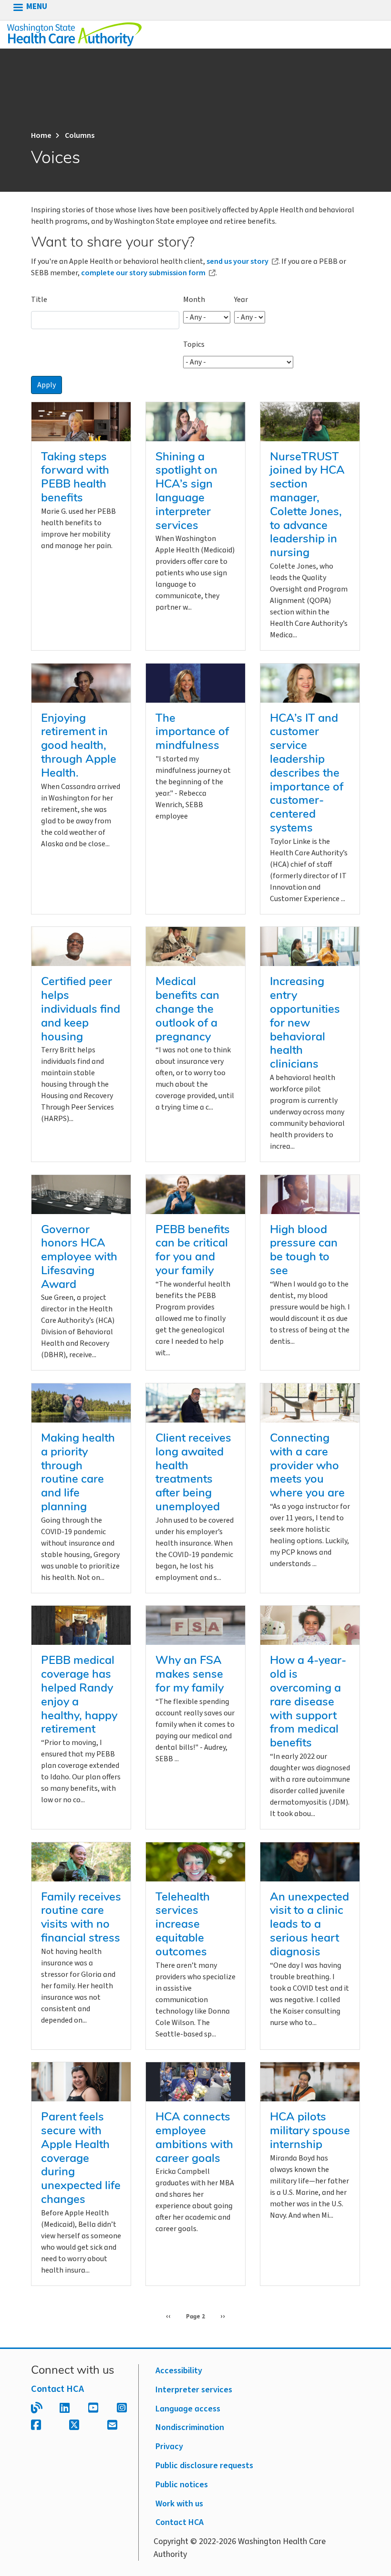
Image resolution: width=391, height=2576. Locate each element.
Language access (188, 2409)
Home (41, 135)
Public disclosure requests (204, 2466)
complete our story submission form (143, 273)
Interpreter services (194, 2390)
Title (39, 300)
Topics (194, 344)
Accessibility (179, 2371)
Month (194, 300)
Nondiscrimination (190, 2427)
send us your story (237, 261)
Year (241, 300)
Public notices (182, 2485)
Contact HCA (57, 2389)
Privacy (169, 2446)
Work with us (179, 2504)
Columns (80, 135)
